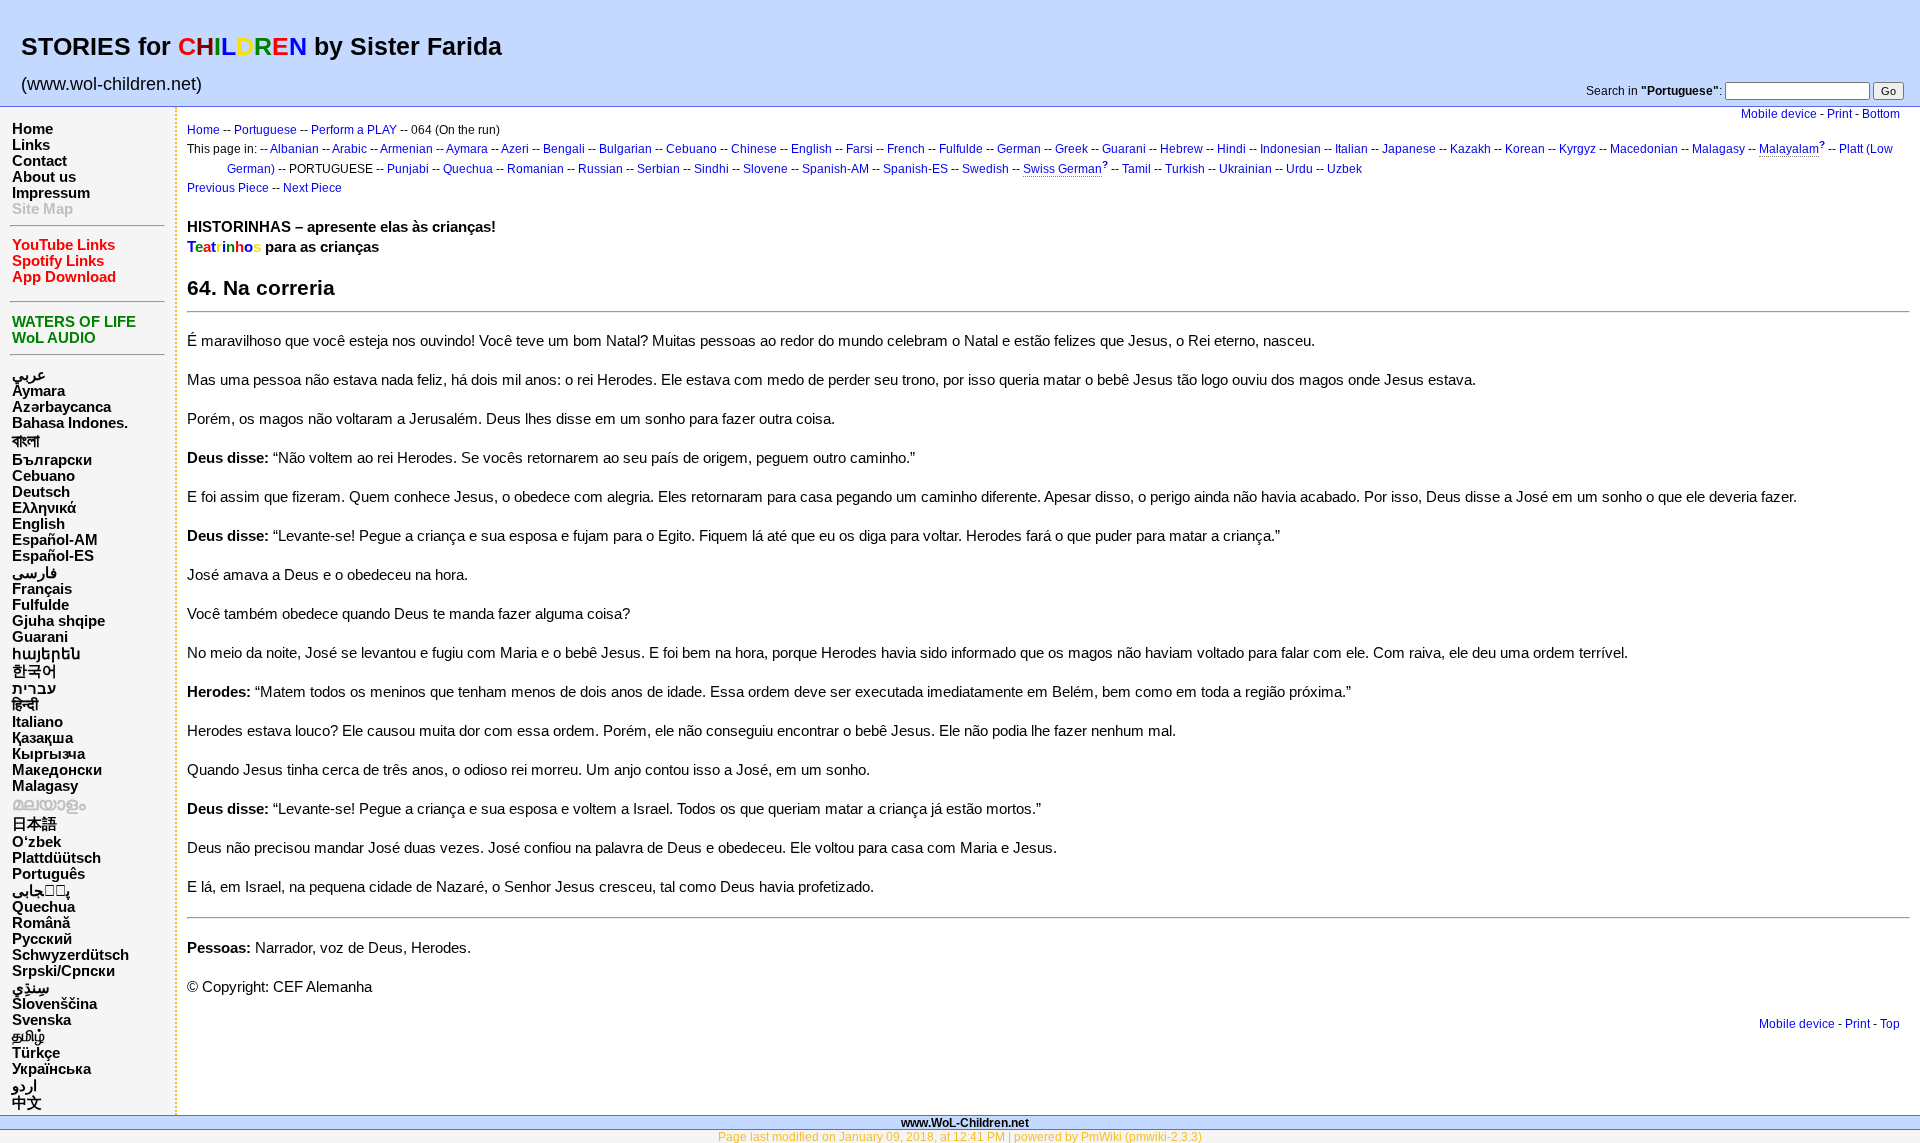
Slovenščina (54, 1004)
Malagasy (45, 786)
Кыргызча (48, 754)
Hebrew (1181, 149)
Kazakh (1470, 149)
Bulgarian (625, 149)
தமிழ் (28, 1036)
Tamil (1136, 169)
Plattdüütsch (56, 858)
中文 (27, 1103)
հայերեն (46, 654)
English (38, 524)
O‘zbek (36, 842)
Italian (1351, 149)
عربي (29, 375)
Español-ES (53, 556)
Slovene (765, 169)
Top (1890, 1024)
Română (41, 923)
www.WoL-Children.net (965, 1122)
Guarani (40, 637)
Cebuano (43, 476)
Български (52, 460)
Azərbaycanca (61, 407)
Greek (1071, 149)
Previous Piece (228, 188)
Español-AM (55, 540)
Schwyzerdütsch (70, 955)
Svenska (41, 1020)
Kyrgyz (1577, 149)
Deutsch (41, 492)
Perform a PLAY (354, 130)
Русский (42, 939)
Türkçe (36, 1053)
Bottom (1881, 114)
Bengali (564, 149)
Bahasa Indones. (70, 423)
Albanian (294, 149)
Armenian (406, 149)
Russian (600, 169)
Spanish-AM (835, 169)
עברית (34, 689)
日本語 (34, 824)
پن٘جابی (41, 891)
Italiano (37, 722)
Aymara (38, 391)
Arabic (349, 149)
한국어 (34, 671)
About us (44, 177)
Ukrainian (1245, 169)
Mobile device (1779, 114)
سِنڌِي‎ (31, 988)
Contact (39, 161)
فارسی (34, 573)
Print (1839, 114)
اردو (24, 1086)
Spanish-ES (915, 169)
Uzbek (1344, 169)
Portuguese (265, 130)
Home (32, 129)
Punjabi (408, 169)
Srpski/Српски (63, 971)
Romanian (535, 169)
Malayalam (1789, 149)
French (906, 149)
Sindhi (711, 169)
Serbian (658, 169)
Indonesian (1290, 149)
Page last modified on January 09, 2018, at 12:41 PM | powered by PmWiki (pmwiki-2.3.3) (960, 1136)
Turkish (1185, 169)
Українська (51, 1069)
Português (48, 874)
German (1019, 149)
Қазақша (42, 738)
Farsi (859, 149)
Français (42, 589)
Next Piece (312, 188)
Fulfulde (40, 605)
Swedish (985, 169)
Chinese (754, 149)
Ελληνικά (44, 508)
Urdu (1299, 169)
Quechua (43, 907)
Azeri (515, 149)
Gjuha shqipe (58, 621)
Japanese (1409, 149)
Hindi (1231, 149)
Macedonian (1644, 149)
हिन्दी (25, 705)
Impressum (51, 193)
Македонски (57, 770)
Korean (1525, 149)
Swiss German (1062, 169)
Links (31, 145)
